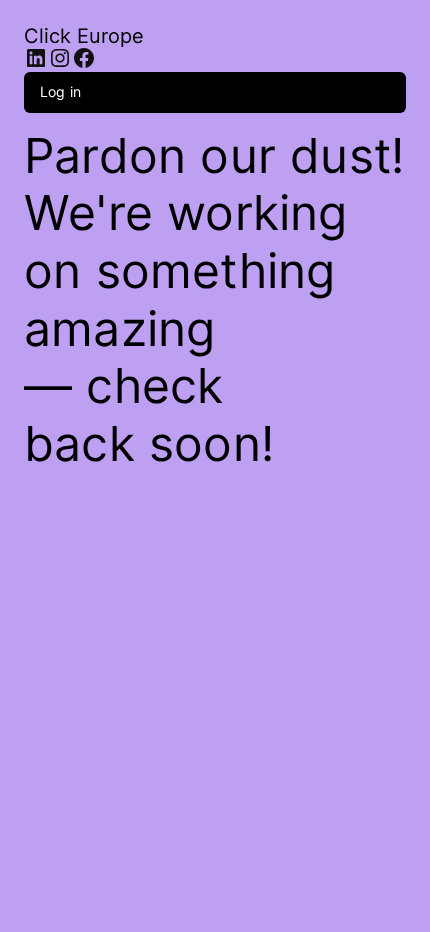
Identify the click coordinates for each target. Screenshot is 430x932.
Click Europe (84, 36)
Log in (60, 91)
